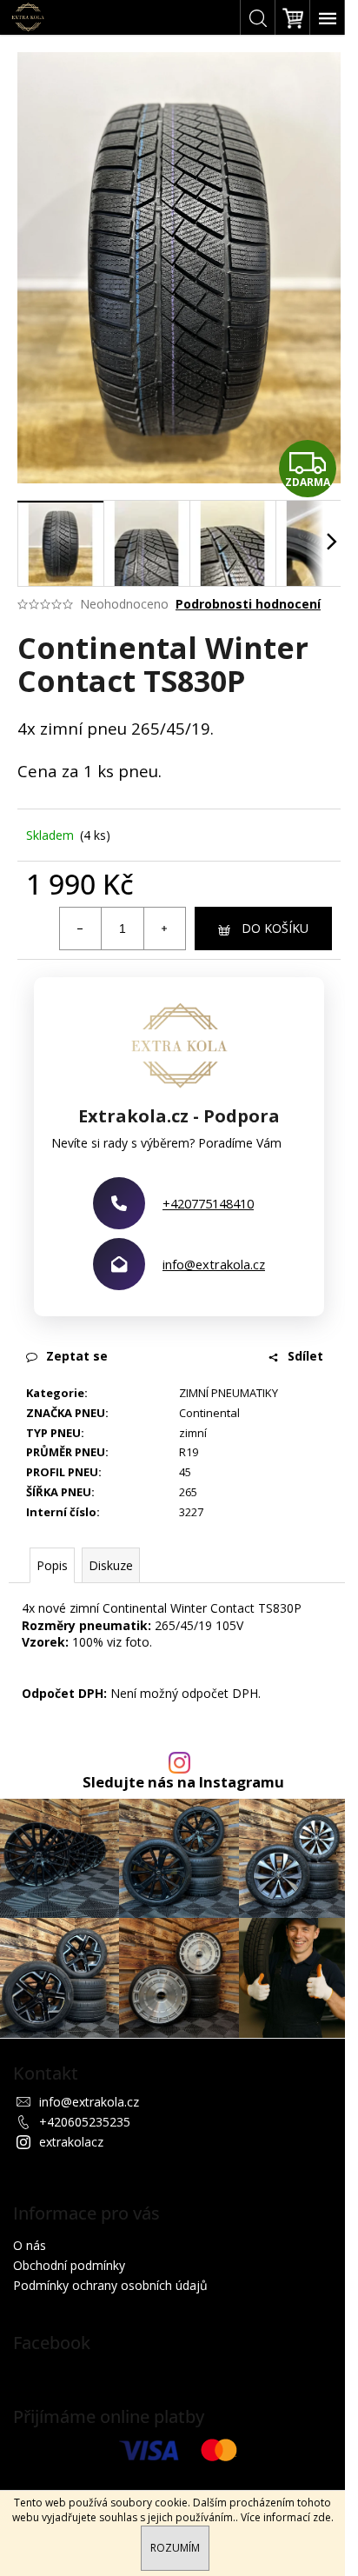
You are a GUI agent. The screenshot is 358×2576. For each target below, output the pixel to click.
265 (188, 1492)
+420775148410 (208, 1203)
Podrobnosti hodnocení (248, 604)
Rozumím (175, 2548)
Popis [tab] (52, 1565)
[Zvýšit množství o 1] (164, 929)
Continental (209, 1413)
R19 (189, 1452)
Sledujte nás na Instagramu (183, 1783)
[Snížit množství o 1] (81, 929)
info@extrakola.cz (214, 1264)
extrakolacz (71, 2142)
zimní (193, 1433)
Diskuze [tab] (111, 1565)
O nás (30, 2245)
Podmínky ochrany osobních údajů (110, 2285)
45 (185, 1472)
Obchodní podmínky (69, 2265)
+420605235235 (85, 2122)
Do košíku (275, 928)
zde (322, 2517)
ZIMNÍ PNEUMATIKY (229, 1393)
